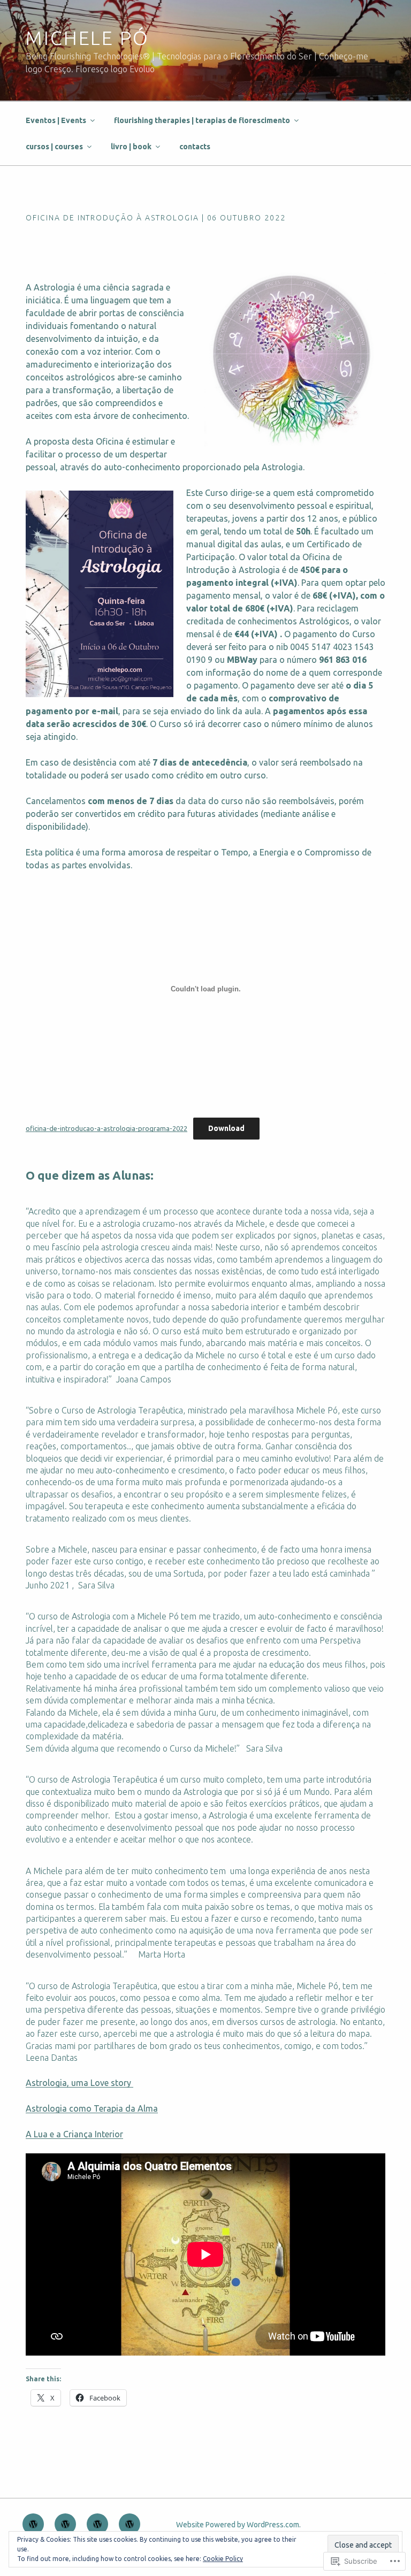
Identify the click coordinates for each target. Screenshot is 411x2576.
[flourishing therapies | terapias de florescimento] (65, 2524)
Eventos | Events (56, 120)
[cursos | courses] (97, 2524)
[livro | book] (130, 2524)
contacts (195, 147)
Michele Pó (87, 38)
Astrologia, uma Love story (79, 2083)
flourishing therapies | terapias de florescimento (202, 120)
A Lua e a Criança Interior (74, 2134)
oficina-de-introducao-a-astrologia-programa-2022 (106, 1128)
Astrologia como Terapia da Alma (92, 2108)
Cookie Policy (223, 2559)
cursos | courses (54, 147)
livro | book (131, 147)
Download (226, 1128)
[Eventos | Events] (33, 2524)
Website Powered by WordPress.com (238, 2525)
